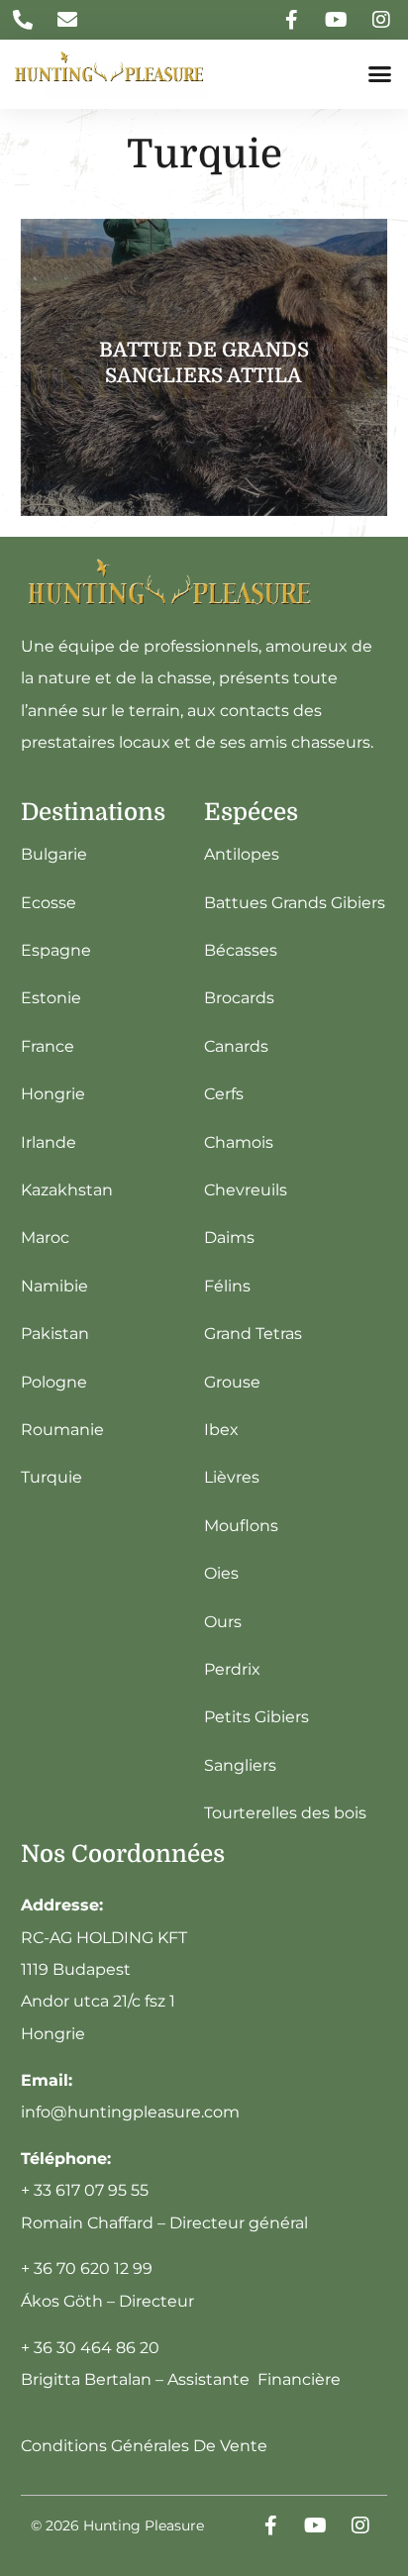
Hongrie (53, 1094)
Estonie (51, 998)
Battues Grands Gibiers (295, 903)
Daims (229, 1237)
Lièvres (232, 1477)
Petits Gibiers (256, 1717)
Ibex (221, 1430)
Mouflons (241, 1526)
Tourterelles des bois (285, 1813)
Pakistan (55, 1334)
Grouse (232, 1382)
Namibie (54, 1286)
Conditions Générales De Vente (144, 2446)
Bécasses (241, 950)
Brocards (239, 998)
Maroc (45, 1237)
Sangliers (240, 1765)
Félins (227, 1286)
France (48, 1046)
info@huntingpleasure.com (130, 2112)
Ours (223, 1622)
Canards (236, 1046)
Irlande (49, 1142)
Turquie (51, 1477)
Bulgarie (54, 854)
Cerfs (224, 1094)
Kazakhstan (67, 1190)
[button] (380, 74)
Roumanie (62, 1430)
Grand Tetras (253, 1334)
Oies (221, 1573)
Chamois (239, 1142)
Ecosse (49, 903)
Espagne (56, 950)
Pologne (54, 1382)
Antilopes (242, 854)
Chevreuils (246, 1190)
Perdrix (232, 1669)
